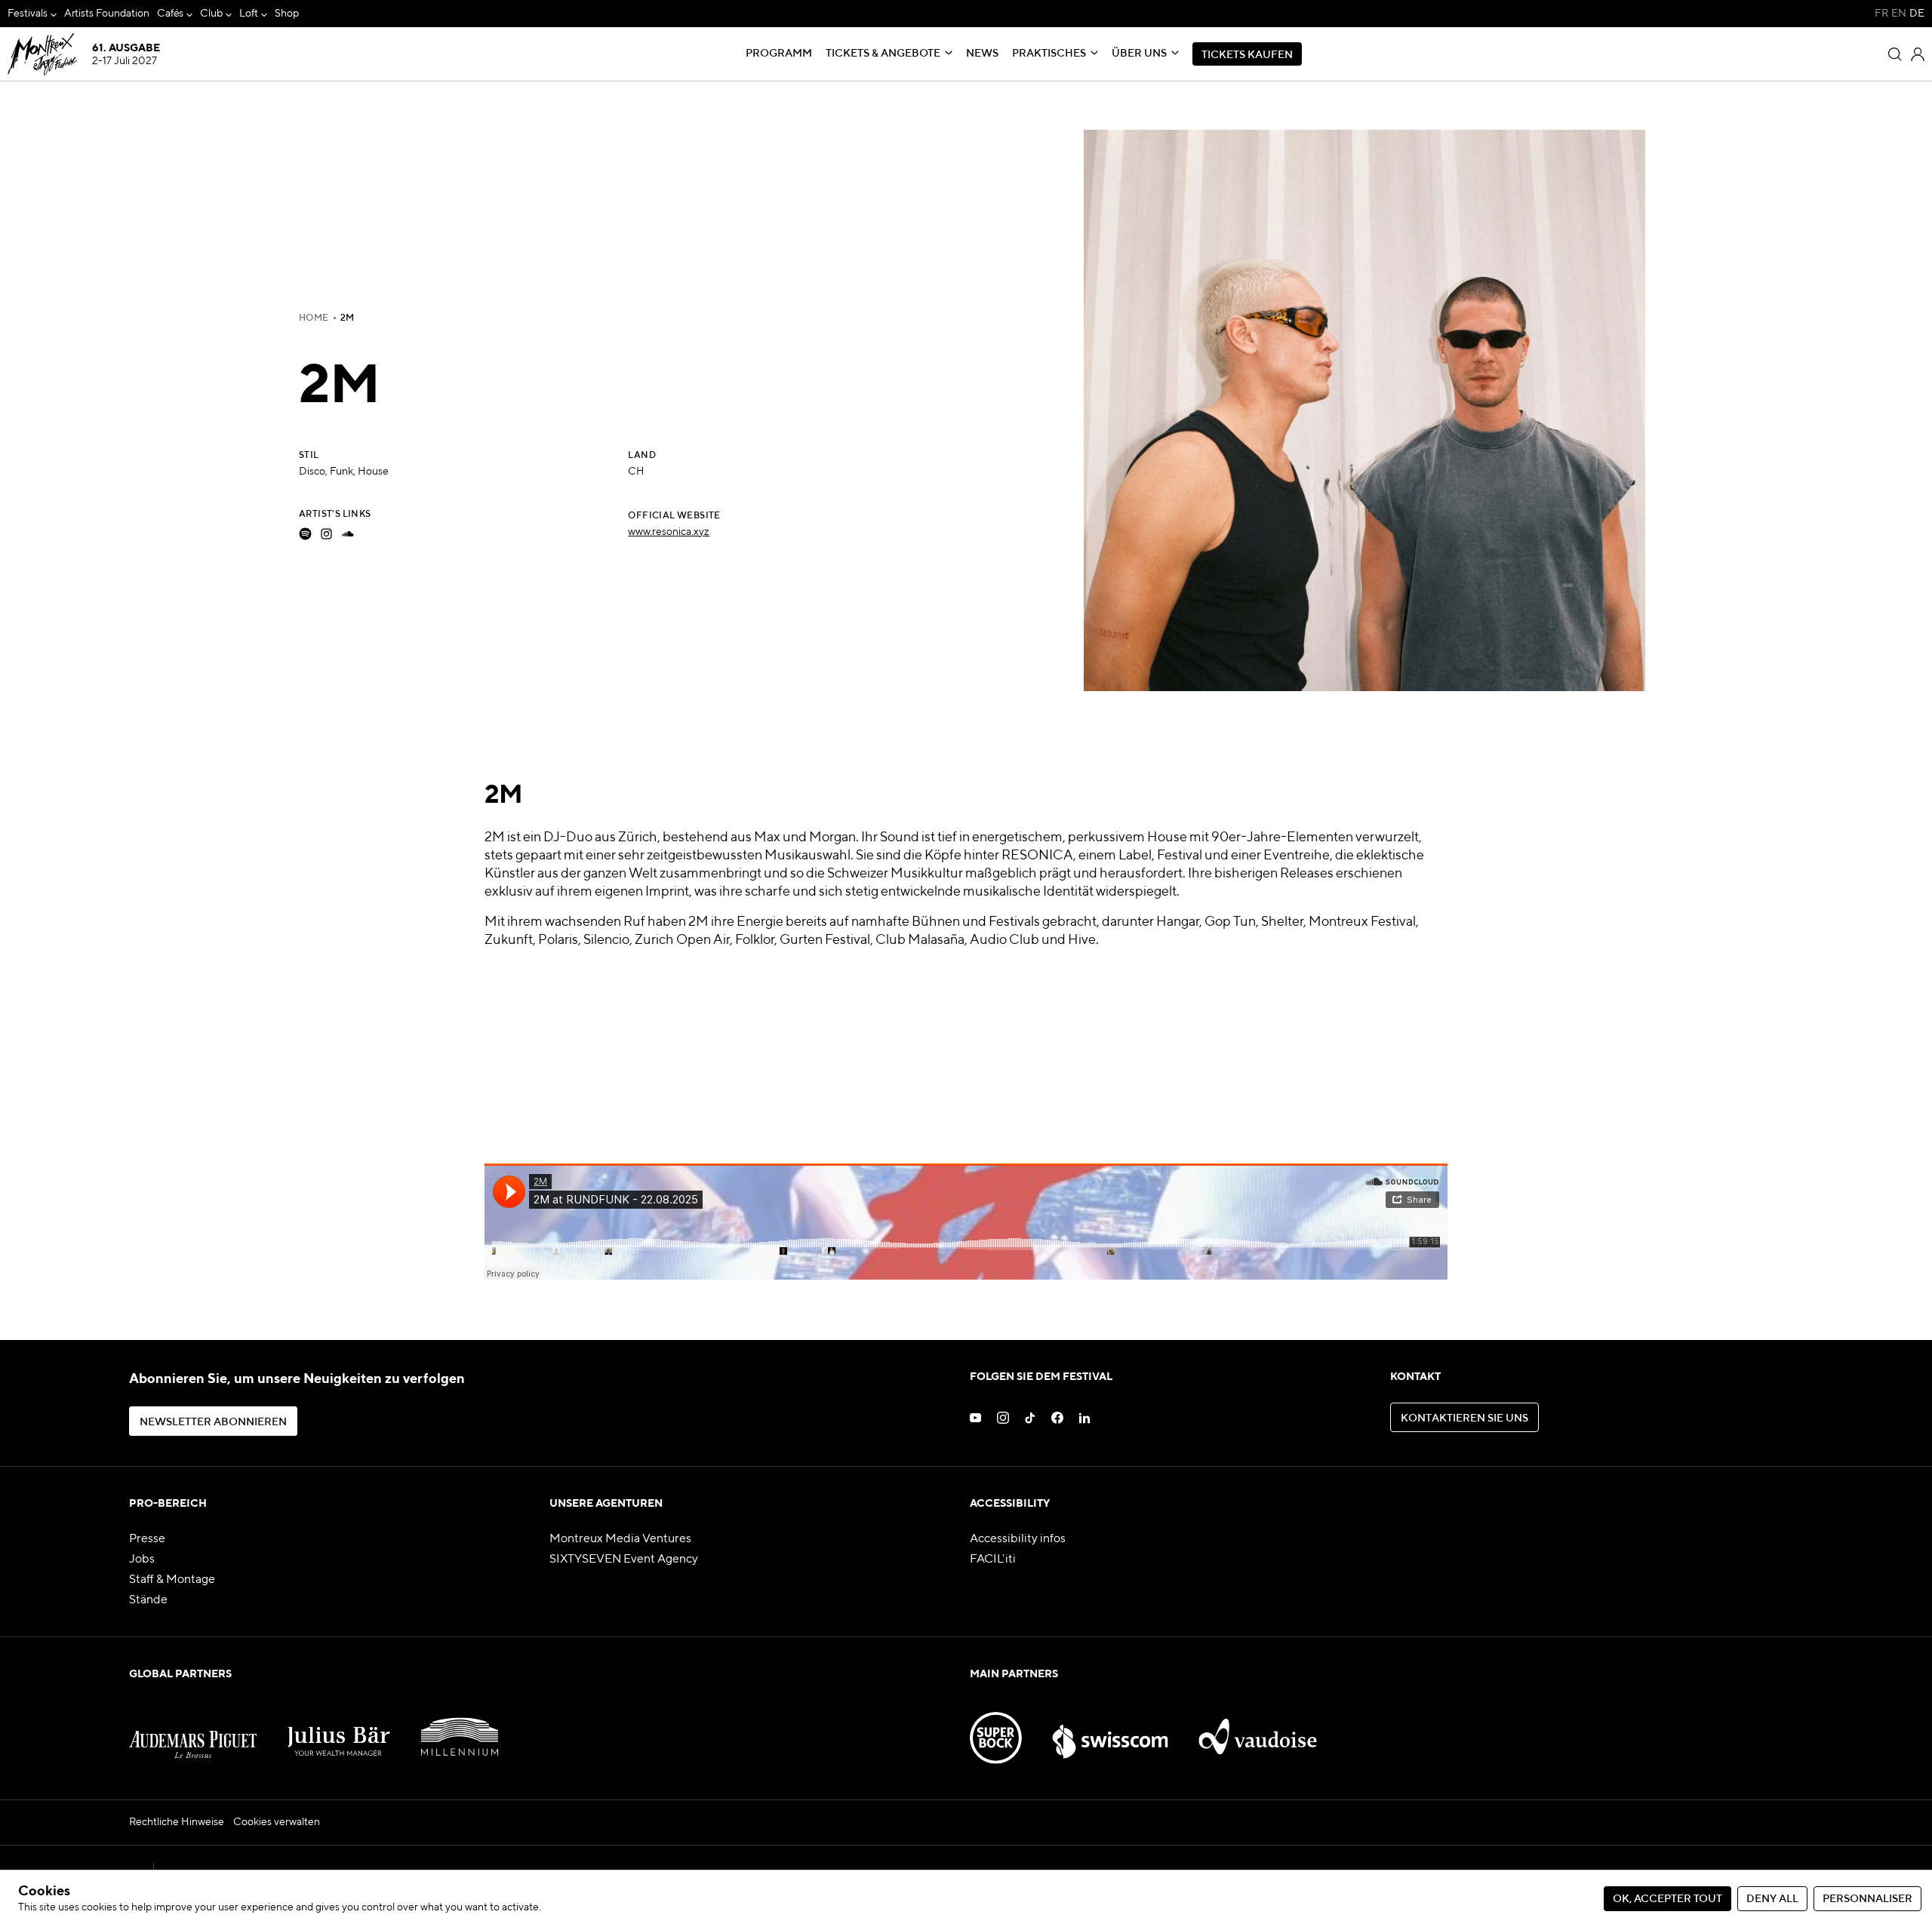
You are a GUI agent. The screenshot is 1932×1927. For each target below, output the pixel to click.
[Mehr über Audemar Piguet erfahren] (193, 1729)
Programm (779, 54)
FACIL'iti (993, 1560)
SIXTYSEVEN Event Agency (624, 1560)
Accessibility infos (1018, 1539)
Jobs (142, 1560)
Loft (249, 14)
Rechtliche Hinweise (177, 1822)
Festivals (28, 14)
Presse (147, 1539)
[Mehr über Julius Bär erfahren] (339, 1729)
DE (1917, 14)
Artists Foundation (107, 14)
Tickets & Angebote (883, 54)
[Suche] (1895, 54)
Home (314, 318)
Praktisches (1049, 54)
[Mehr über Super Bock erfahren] (996, 1729)
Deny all (1772, 1899)
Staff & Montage (172, 1580)
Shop (287, 14)
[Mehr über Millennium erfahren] (460, 1729)
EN (1899, 14)
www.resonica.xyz (669, 532)
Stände (148, 1600)
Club (211, 14)
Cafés (171, 14)
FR (1881, 14)
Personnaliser (1867, 1899)
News (982, 54)
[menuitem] (32, 14)
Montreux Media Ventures (620, 1539)
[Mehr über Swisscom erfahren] (1110, 1729)
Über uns (1139, 54)
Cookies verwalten (277, 1822)
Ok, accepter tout (1667, 1899)
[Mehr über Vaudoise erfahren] (1258, 1729)
